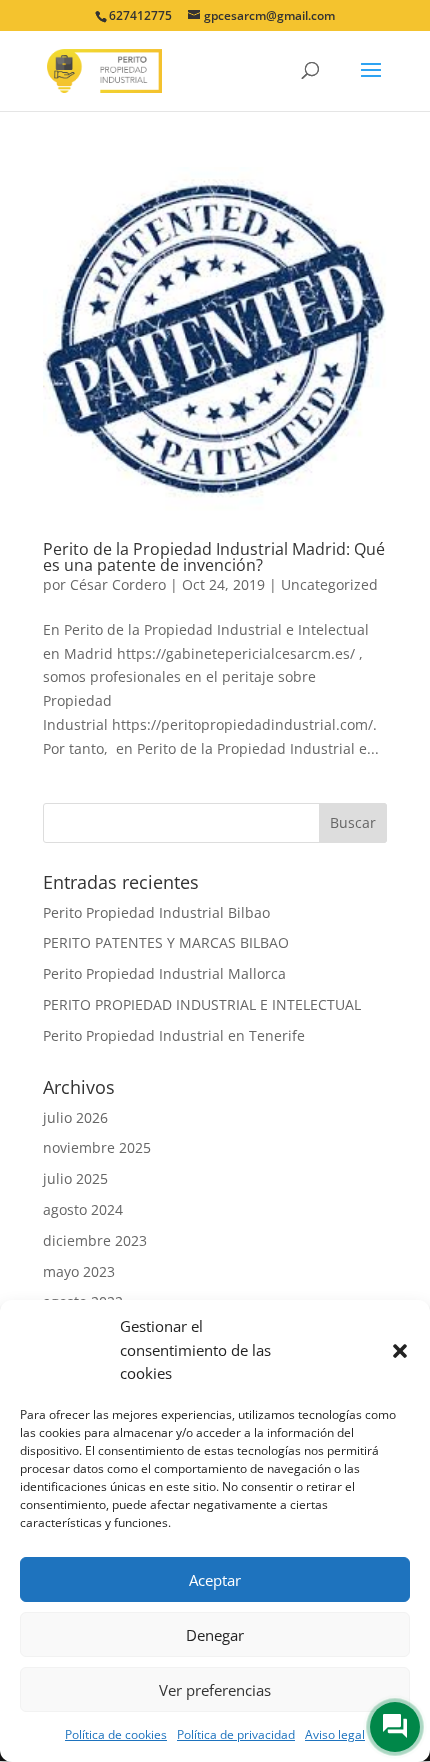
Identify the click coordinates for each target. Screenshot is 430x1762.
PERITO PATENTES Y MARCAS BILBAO (166, 942)
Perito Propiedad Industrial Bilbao (156, 912)
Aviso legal (335, 1734)
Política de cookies (116, 1734)
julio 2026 (75, 1117)
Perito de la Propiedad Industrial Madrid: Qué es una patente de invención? (214, 557)
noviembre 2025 (97, 1147)
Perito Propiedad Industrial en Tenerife (174, 1035)
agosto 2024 (83, 1209)
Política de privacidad (236, 1734)
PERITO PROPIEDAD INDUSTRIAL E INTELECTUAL (202, 1004)
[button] (400, 1351)
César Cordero (118, 584)
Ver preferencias (215, 1690)
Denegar (215, 1635)
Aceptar (215, 1580)
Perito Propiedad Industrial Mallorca (164, 973)
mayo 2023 (79, 1271)
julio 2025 (75, 1178)
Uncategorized (329, 584)
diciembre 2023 (95, 1240)
